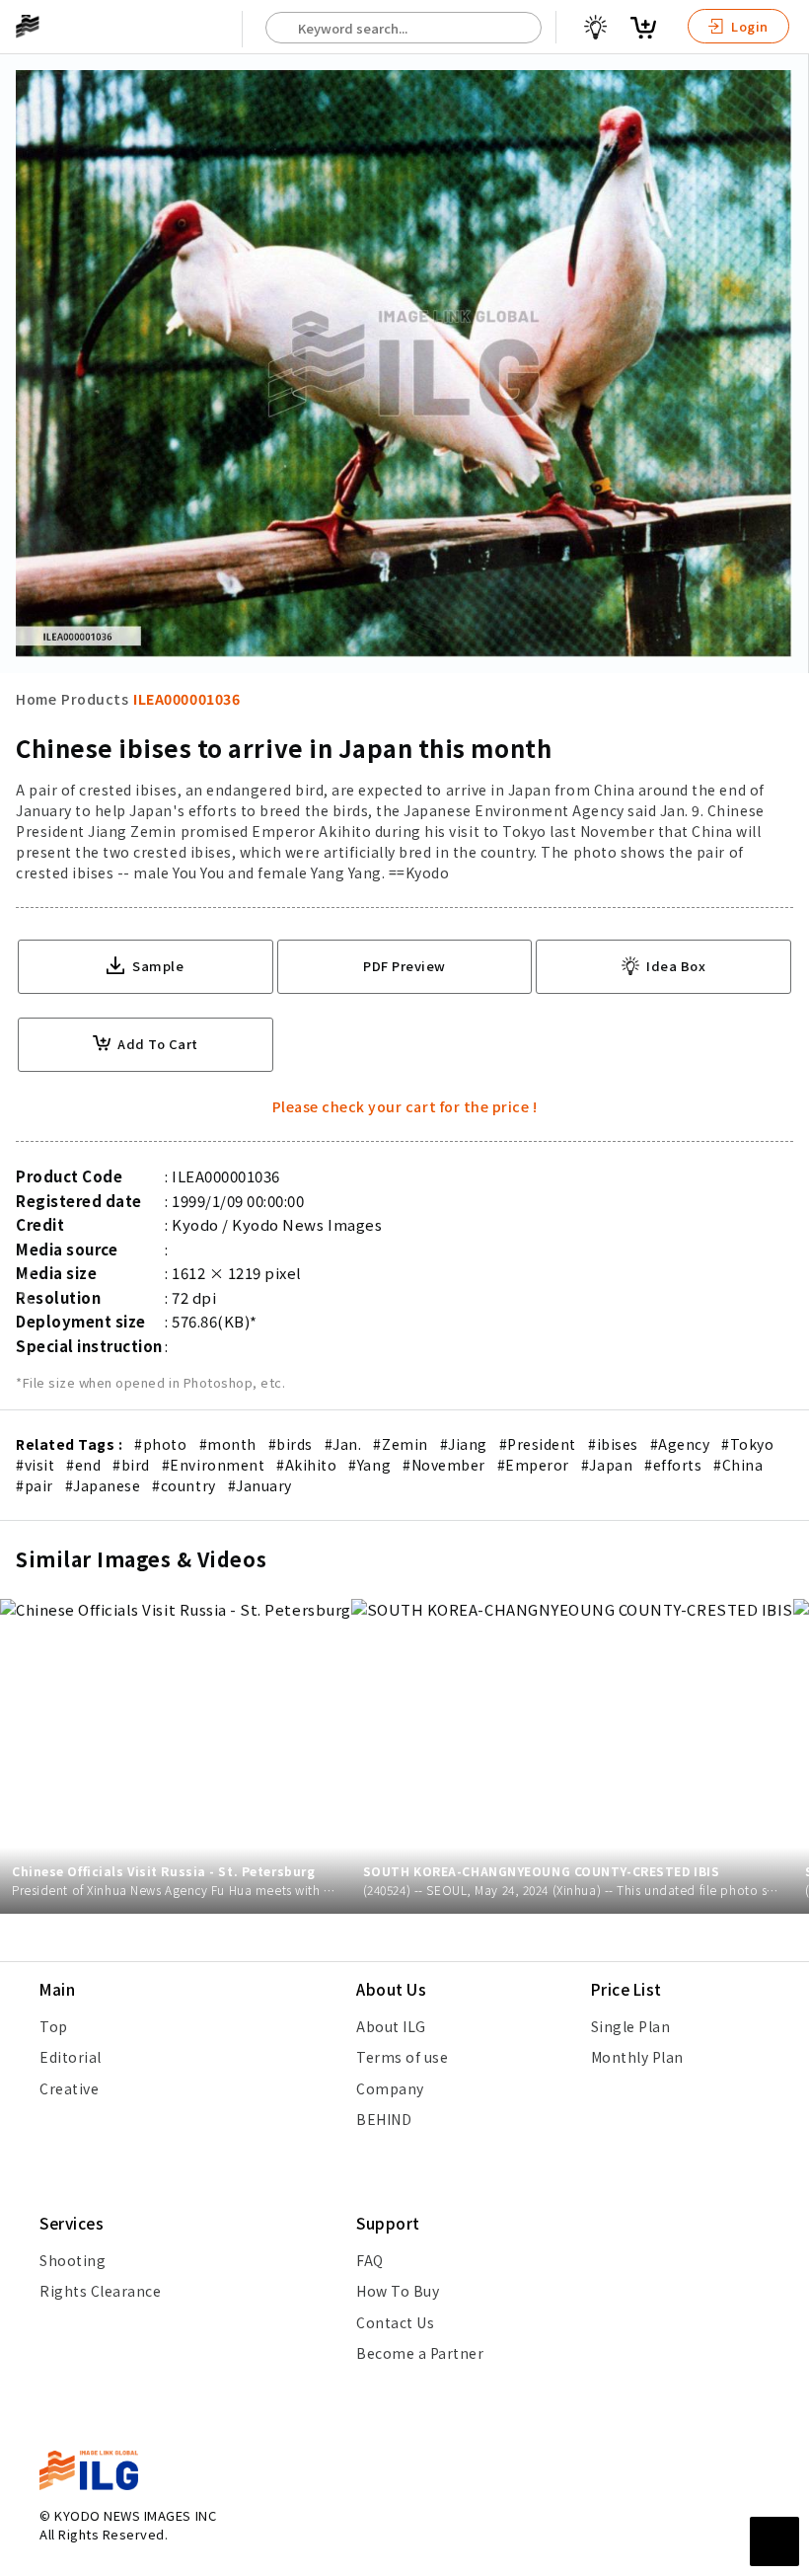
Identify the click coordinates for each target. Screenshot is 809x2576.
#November (444, 1465)
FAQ (370, 2260)
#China (738, 1465)
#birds (291, 1444)
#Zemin (400, 1444)
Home (36, 699)
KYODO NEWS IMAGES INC (135, 2515)
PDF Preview (404, 966)
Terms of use (402, 2057)
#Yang (369, 1465)
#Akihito (306, 1465)
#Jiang (464, 1444)
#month (228, 1444)
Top (54, 2026)
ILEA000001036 (186, 699)
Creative (69, 2088)
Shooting (73, 2260)
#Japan (607, 1465)
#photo (160, 1444)
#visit (35, 1465)
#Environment (213, 1465)
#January (260, 1485)
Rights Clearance (100, 2291)
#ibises (613, 1444)
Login (748, 26)
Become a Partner (420, 2353)
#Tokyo (747, 1444)
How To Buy (398, 2291)
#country (184, 1485)
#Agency (680, 1444)
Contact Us (395, 2322)
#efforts (673, 1465)
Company (390, 2088)
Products (95, 699)
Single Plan (631, 2026)
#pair (35, 1485)
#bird (131, 1465)
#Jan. (343, 1444)
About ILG (391, 2026)
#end (83, 1465)
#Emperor (533, 1465)
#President (538, 1444)
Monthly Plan (637, 2057)
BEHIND (384, 2119)
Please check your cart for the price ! (405, 1106)
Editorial (71, 2057)
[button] (783, 1288)
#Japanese (103, 1485)
